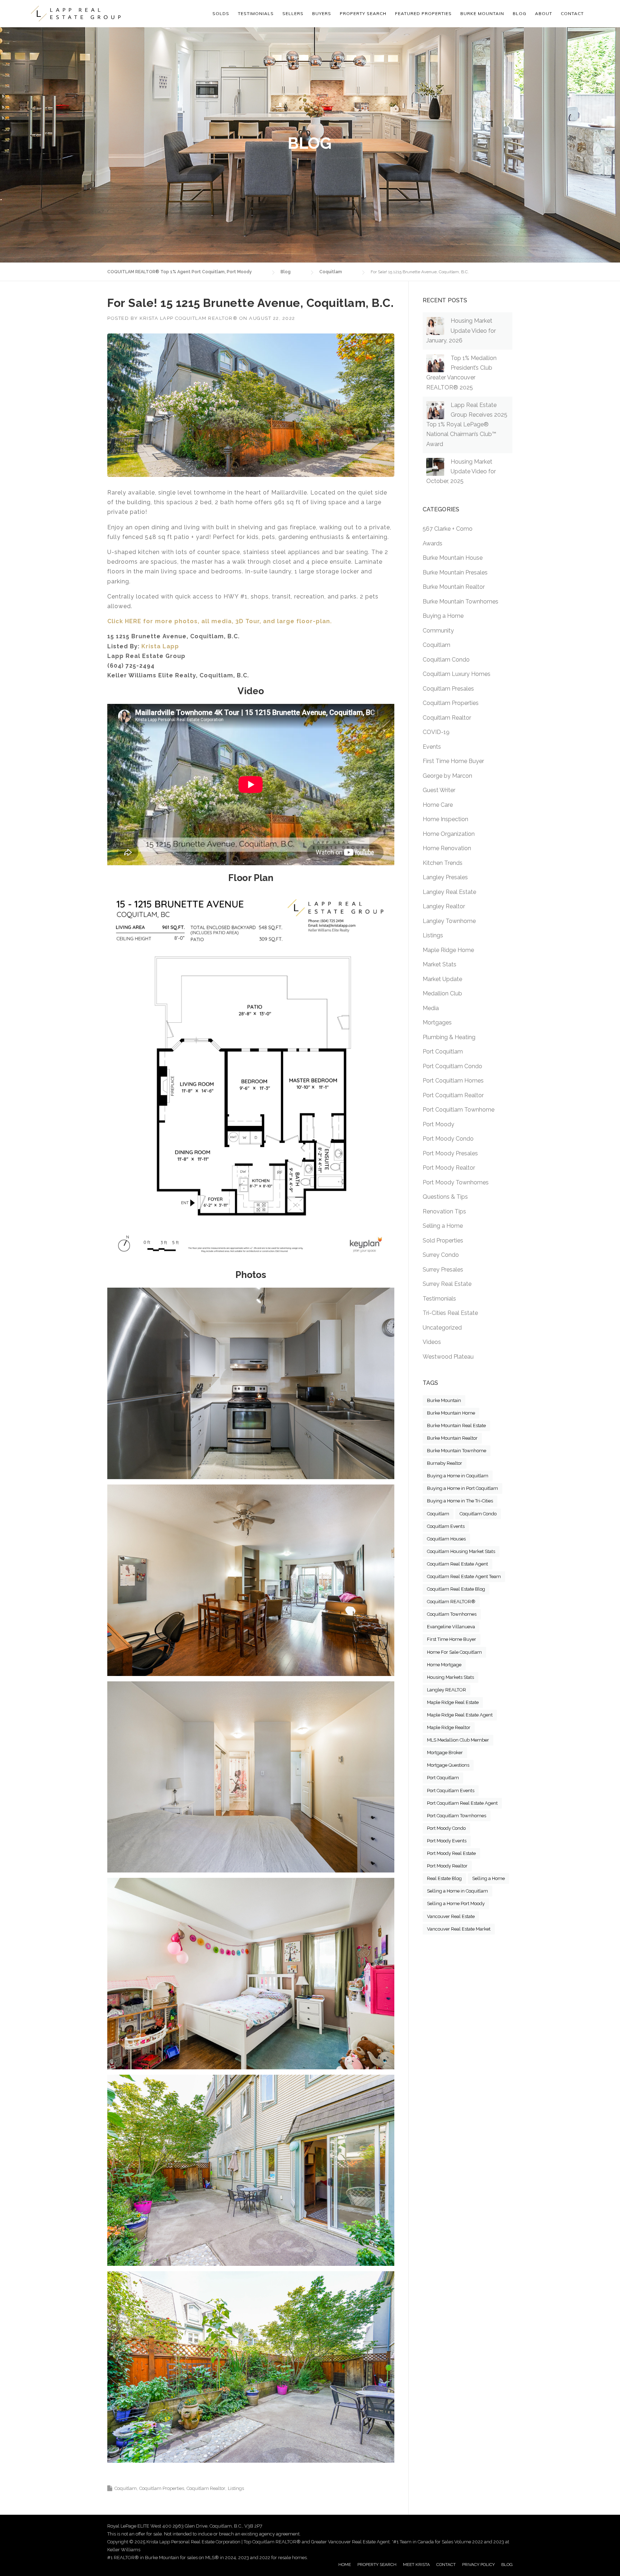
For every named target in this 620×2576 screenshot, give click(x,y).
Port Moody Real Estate (451, 1853)
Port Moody (438, 1124)
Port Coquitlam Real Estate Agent (462, 1803)
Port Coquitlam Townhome (459, 1110)
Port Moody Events (447, 1841)
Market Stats (440, 964)
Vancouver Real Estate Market (459, 1929)
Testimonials (439, 1299)
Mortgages (437, 1022)
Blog (520, 13)
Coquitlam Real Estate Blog (456, 1589)
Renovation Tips (444, 1211)
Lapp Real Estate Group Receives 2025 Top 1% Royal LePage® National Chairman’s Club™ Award (467, 425)
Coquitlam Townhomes (452, 1614)
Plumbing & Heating (449, 1037)
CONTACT (446, 2565)
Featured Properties (423, 13)
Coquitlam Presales (448, 689)
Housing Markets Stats (450, 1677)
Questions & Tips (445, 1197)
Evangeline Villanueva (451, 1627)
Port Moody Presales (450, 1153)
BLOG (507, 2565)
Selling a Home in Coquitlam (457, 1891)
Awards (433, 543)
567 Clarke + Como (448, 529)
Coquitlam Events (446, 1526)
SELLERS (293, 13)
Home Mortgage (444, 1665)
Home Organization (449, 834)
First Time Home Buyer (453, 761)
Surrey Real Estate (447, 1284)
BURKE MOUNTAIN (482, 13)
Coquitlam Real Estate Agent (457, 1564)
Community (438, 631)
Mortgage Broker (445, 1753)
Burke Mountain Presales (455, 572)
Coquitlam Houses (446, 1539)
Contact (572, 13)
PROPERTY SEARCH (363, 13)
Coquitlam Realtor (206, 2488)
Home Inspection (445, 819)
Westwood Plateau (448, 1357)
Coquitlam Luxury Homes (457, 674)
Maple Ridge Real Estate (453, 1702)
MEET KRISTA (416, 2565)
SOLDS (221, 13)
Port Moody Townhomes (456, 1182)
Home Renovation (447, 848)
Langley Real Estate (449, 892)
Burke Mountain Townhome (457, 1451)
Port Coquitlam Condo (452, 1066)
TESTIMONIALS (256, 13)
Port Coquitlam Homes (453, 1081)
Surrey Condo (441, 1255)
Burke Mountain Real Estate (456, 1426)
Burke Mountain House (453, 558)
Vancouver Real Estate (451, 1916)
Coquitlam (126, 2488)
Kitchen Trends (443, 863)
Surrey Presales (443, 1270)
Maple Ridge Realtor (449, 1727)
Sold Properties (443, 1240)
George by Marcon (447, 776)
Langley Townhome (449, 921)
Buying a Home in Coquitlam (458, 1476)
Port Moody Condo (448, 1139)
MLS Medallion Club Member (458, 1740)
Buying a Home (443, 616)
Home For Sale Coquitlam (454, 1652)
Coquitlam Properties (162, 2488)
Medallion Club (442, 993)
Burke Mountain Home (451, 1413)
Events (432, 747)
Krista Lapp (160, 646)
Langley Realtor (444, 906)
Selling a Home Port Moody (456, 1903)
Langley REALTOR (447, 1690)
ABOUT (544, 13)
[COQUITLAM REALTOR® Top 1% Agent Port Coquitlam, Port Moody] (76, 14)
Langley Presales (445, 877)
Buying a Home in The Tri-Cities (460, 1501)
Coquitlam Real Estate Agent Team (464, 1576)
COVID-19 (436, 732)
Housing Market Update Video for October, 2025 (461, 471)
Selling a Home (443, 1226)
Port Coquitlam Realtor (453, 1095)
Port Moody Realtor (449, 1168)
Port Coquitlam (443, 1052)
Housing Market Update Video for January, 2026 (461, 330)
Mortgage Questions (448, 1765)
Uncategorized (442, 1328)
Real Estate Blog (444, 1878)
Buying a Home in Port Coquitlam (462, 1488)
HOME (345, 2565)
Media (431, 1008)
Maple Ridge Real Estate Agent (460, 1715)
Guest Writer (439, 790)
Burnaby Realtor (445, 1463)
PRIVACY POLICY (478, 2565)
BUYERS (322, 13)
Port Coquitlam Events (451, 1791)
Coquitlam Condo (446, 660)
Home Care (438, 805)
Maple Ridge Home (448, 950)
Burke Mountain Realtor (454, 587)
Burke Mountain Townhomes (461, 602)
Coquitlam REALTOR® (451, 1602)
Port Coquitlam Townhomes (457, 1816)
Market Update (442, 979)
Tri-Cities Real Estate (450, 1313)
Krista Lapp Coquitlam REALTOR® (189, 318)
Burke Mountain (444, 1400)
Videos (432, 1342)
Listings (236, 2488)
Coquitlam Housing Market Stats (461, 1551)
